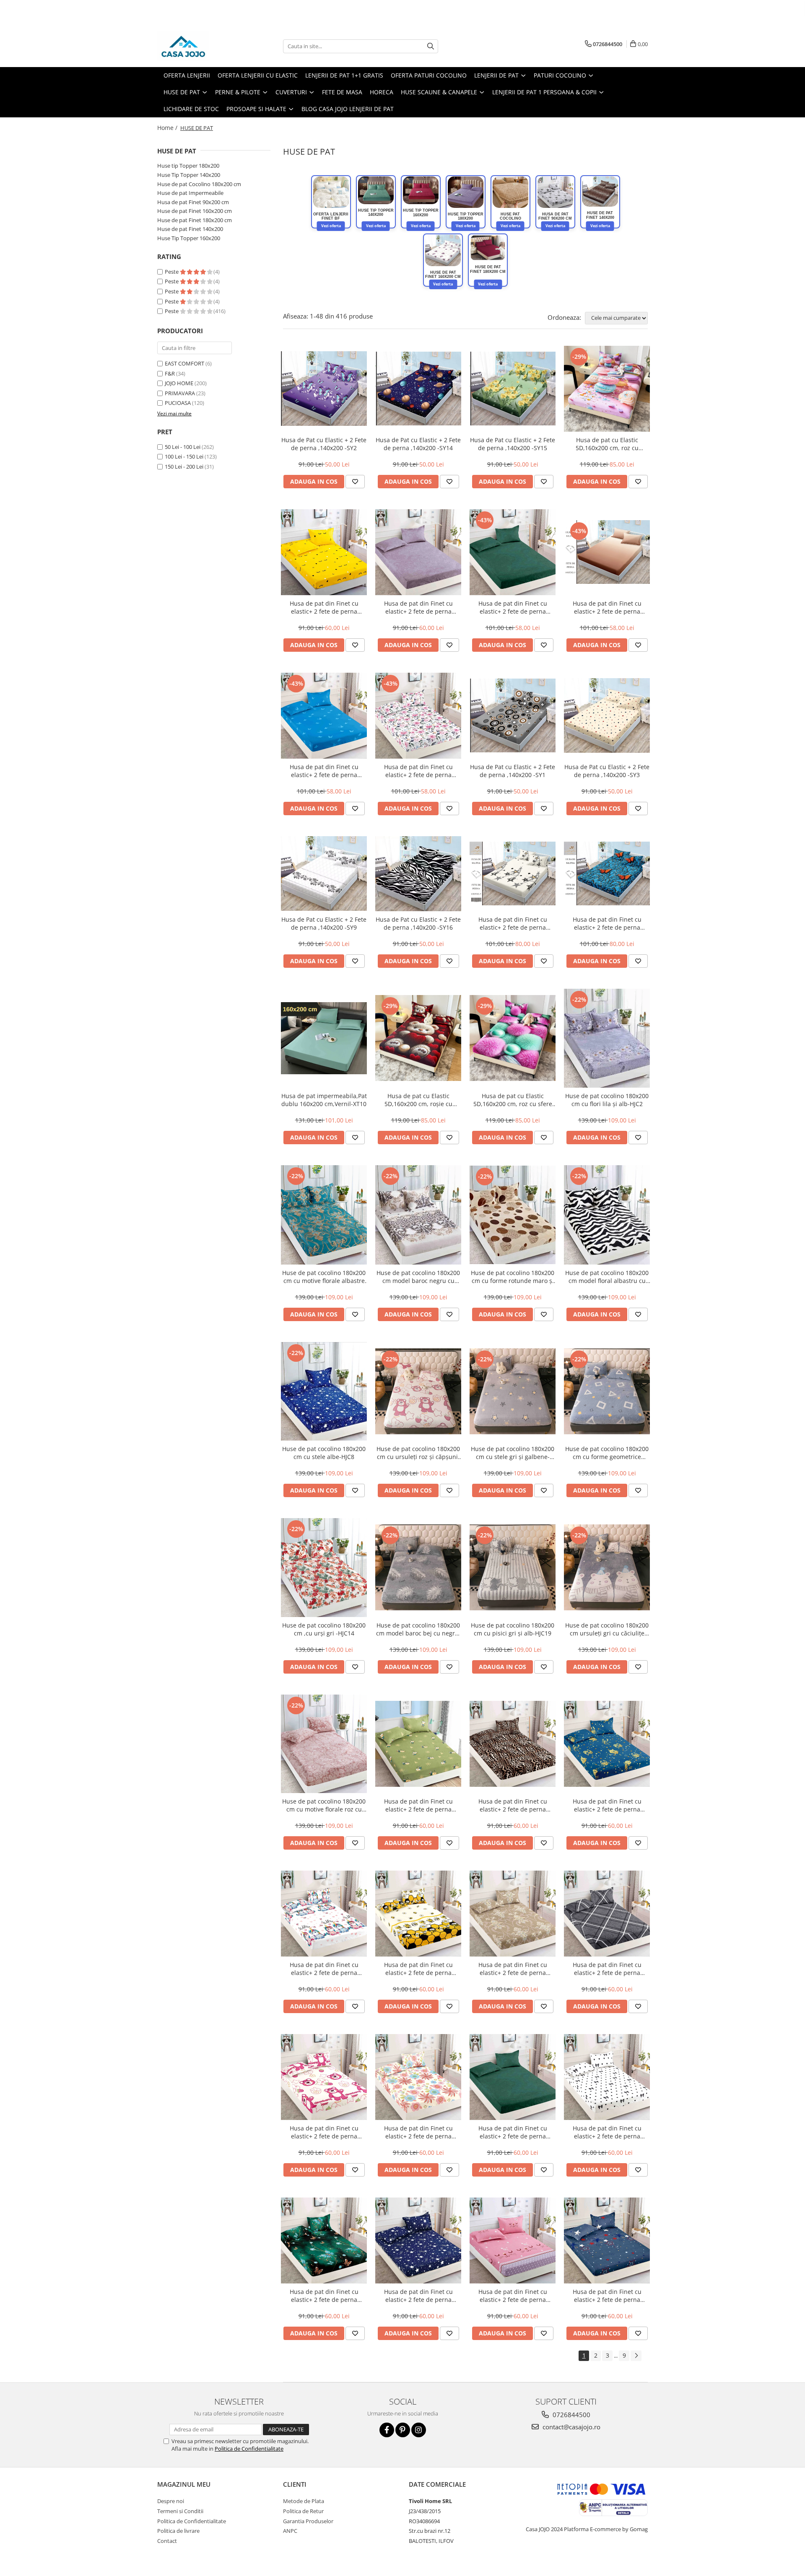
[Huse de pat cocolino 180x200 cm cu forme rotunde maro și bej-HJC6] (513, 1215)
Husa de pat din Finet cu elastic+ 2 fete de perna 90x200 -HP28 (324, 2296)
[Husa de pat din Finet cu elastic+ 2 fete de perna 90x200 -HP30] (513, 2240)
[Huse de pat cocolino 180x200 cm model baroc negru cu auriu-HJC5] (418, 1215)
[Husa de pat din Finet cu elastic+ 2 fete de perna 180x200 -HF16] (513, 552)
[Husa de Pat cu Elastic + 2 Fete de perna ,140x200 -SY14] (418, 389)
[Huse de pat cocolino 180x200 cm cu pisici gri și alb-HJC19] (513, 1567)
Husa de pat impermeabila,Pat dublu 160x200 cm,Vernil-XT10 (324, 1100)
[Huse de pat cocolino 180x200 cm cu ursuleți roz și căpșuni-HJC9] (418, 1391)
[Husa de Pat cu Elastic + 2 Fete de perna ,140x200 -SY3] (607, 715)
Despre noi (171, 2501)
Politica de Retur (303, 2511)
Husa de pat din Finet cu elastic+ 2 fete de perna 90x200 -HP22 (513, 1969)
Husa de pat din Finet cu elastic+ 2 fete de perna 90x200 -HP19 (324, 1969)
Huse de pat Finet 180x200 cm (195, 220)
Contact (167, 2541)
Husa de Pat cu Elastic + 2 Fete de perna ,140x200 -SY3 (607, 771)
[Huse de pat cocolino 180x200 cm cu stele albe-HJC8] (324, 1391)
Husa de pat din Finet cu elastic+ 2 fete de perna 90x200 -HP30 (513, 2296)
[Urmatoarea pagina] (636, 2356)
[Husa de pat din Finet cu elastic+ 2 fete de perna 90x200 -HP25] (418, 2077)
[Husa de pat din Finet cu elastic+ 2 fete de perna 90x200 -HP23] (607, 1914)
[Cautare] (431, 46)
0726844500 (571, 2415)
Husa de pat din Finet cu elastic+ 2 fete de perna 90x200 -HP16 (513, 1805)
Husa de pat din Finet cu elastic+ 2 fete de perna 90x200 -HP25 (418, 2132)
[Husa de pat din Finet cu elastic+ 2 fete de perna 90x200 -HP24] (324, 2077)
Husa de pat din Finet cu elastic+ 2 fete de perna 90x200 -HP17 (418, 607)
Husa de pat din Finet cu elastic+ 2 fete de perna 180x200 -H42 (418, 771)
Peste (172, 272)
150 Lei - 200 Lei (184, 466)
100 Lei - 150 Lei (184, 456)
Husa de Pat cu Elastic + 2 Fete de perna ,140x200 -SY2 (324, 444)
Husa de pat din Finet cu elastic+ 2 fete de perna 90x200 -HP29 (418, 2296)
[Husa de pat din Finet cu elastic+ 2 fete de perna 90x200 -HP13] (324, 552)
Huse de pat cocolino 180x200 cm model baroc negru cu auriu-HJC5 (418, 1277)
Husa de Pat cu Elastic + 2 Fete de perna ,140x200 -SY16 (418, 923)
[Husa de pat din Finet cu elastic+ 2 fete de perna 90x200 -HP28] (324, 2240)
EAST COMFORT (184, 363)
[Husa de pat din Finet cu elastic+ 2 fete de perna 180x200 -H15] (607, 552)
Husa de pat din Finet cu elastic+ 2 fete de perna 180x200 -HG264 (607, 923)
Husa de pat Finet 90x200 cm (193, 202)
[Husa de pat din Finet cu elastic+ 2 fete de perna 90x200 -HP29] (418, 2240)
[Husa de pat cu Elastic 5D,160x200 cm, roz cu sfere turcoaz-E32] (513, 1038)
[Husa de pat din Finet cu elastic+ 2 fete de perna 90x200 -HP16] (513, 1744)
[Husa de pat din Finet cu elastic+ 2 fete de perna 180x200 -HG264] (607, 873)
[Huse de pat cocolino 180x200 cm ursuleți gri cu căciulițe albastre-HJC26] (607, 1567)
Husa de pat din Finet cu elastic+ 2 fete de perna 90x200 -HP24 (324, 2132)
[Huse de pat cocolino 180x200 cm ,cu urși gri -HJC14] (324, 1568)
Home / (168, 128)
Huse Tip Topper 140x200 (189, 175)
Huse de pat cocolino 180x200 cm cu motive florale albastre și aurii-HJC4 (324, 1277)
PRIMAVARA (180, 393)
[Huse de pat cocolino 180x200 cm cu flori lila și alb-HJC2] (607, 1038)
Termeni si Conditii (180, 2511)
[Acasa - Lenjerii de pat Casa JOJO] (199, 46)
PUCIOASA (178, 403)
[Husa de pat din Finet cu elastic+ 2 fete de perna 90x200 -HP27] (607, 2077)
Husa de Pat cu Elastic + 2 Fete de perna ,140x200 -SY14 (418, 444)
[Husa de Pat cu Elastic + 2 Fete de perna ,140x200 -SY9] (324, 873)
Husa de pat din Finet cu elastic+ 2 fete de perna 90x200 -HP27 (607, 2132)
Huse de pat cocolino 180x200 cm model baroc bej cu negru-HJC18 (418, 1629)
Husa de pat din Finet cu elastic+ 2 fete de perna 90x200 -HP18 (607, 1805)
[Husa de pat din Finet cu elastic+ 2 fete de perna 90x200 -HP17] (418, 552)
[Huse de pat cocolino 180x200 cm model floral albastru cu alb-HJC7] (607, 1215)
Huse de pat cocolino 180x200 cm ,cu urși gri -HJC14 (324, 1629)
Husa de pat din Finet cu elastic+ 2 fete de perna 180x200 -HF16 (513, 607)
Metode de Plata (304, 2501)
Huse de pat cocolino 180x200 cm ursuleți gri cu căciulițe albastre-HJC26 (607, 1629)
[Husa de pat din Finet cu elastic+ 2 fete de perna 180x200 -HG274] (513, 873)
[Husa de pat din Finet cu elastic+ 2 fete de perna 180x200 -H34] (324, 716)
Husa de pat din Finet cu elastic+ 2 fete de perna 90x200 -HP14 (418, 1805)
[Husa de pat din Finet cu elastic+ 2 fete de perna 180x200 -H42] (418, 716)
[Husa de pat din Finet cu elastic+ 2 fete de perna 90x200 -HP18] (607, 1744)
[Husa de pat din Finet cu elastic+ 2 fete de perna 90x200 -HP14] (418, 1744)
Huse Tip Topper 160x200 (189, 238)
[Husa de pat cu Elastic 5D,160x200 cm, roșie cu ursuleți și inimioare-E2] (418, 1038)
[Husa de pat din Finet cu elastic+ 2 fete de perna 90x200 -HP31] (607, 2240)
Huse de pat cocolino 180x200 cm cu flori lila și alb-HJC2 (607, 1100)
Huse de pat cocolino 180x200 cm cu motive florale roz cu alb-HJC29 (324, 1805)
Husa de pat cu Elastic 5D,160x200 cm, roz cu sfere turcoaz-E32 (513, 1100)
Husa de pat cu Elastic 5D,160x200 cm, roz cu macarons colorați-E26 (607, 444)
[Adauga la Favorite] (355, 482)
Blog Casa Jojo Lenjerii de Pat (348, 109)
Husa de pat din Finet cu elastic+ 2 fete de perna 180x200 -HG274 (513, 923)
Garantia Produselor (308, 2521)
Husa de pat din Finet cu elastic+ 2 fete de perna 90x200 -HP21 (418, 1969)
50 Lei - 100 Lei (183, 447)
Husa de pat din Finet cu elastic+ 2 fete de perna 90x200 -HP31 (607, 2296)
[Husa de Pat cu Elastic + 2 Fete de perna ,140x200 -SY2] (324, 388)
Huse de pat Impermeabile (190, 193)
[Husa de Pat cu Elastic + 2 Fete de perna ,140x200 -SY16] (418, 874)
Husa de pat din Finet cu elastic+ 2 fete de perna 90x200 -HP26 (513, 2132)
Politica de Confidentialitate (249, 2449)
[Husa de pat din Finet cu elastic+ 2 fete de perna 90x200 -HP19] (324, 1914)
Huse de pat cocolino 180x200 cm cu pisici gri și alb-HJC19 (513, 1629)
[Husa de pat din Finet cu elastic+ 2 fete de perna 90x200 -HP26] (513, 2077)
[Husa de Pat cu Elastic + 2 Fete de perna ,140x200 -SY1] (513, 716)
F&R (170, 373)
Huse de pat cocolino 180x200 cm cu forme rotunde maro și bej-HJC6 (513, 1277)
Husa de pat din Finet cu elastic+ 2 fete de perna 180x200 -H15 (607, 607)
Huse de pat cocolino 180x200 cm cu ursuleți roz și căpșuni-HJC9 (418, 1453)
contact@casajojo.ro (571, 2427)
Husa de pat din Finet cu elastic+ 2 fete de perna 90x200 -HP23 (607, 1969)
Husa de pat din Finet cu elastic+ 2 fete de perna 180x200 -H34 (324, 771)
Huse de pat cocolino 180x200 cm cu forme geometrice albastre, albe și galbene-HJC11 (607, 1453)
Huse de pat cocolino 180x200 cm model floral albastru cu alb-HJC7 (607, 1277)
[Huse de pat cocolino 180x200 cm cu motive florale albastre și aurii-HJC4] (324, 1215)
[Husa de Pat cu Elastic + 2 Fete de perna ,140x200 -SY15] (513, 389)
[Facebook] (387, 2430)
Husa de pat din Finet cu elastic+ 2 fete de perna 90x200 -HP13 (324, 607)
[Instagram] (419, 2430)
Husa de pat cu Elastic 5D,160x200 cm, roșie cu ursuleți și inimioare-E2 (418, 1100)
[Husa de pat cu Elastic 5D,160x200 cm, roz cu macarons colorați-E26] (607, 389)
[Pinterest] (403, 2430)
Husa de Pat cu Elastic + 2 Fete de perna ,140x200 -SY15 (513, 444)
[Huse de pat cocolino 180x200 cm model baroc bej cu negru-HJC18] (418, 1567)
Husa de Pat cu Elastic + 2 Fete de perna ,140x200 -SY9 (324, 923)
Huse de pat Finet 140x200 (190, 229)
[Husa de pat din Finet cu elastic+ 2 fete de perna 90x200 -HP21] (418, 1914)
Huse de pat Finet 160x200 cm (195, 211)
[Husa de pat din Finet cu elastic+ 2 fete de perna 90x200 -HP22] (513, 1914)
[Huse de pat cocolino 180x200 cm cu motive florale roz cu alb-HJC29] (324, 1744)
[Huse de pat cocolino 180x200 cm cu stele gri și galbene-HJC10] (513, 1391)
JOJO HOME (179, 383)
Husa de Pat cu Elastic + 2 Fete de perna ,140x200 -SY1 (513, 771)
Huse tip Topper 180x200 (188, 166)
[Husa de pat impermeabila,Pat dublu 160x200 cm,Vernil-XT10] (324, 1038)
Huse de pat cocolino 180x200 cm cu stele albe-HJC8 (324, 1453)
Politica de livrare (178, 2531)
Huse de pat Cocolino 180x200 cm (199, 184)
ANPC (290, 2531)
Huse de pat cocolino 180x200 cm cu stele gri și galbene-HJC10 (513, 1453)
